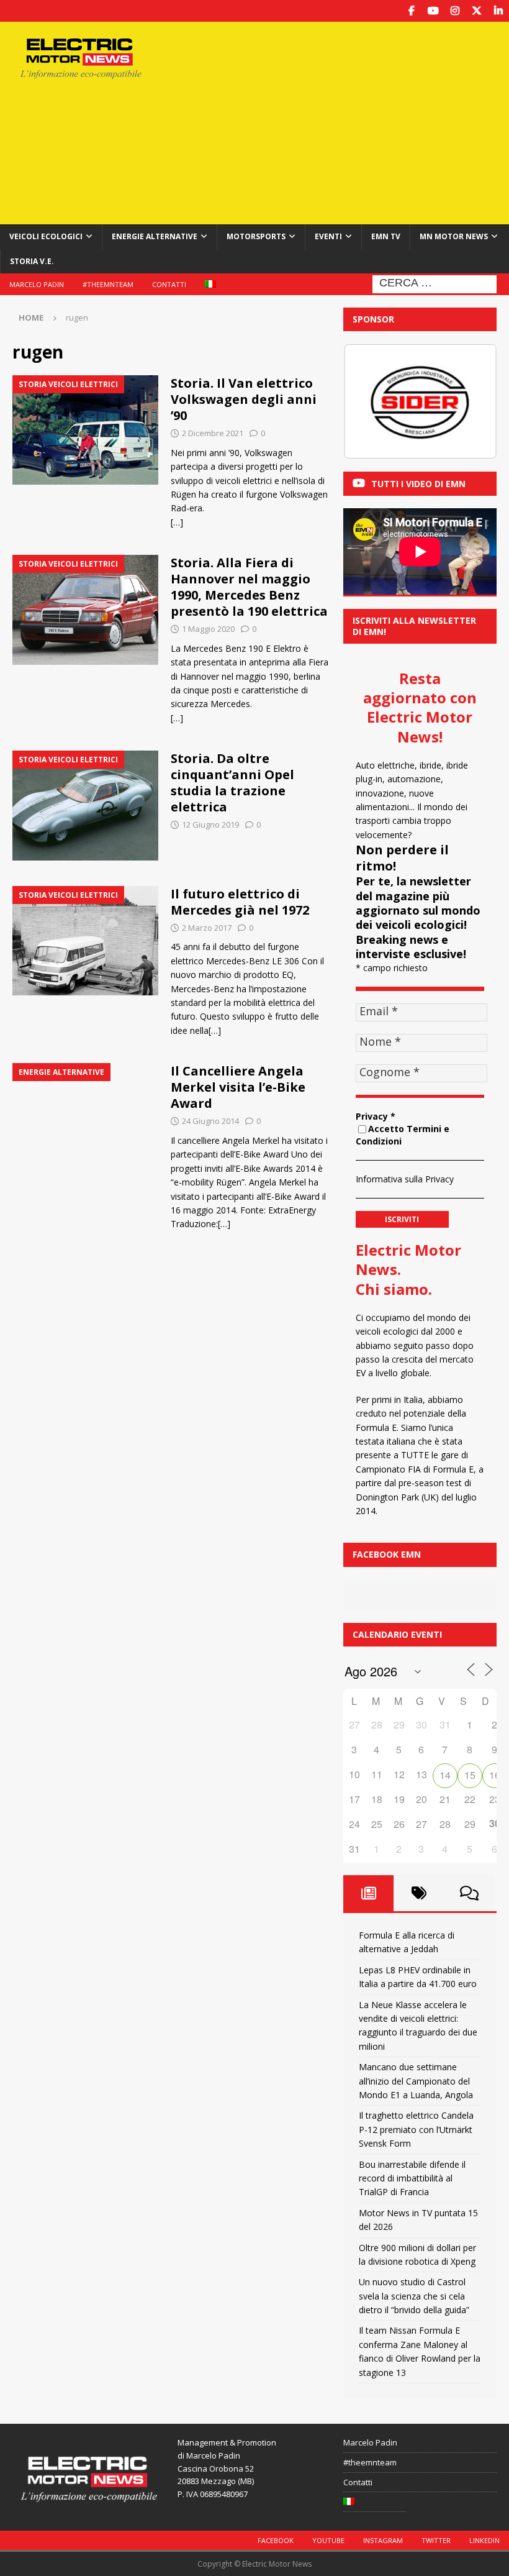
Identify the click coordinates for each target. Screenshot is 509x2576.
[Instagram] (455, 11)
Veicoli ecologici (46, 236)
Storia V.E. (32, 261)
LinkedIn (484, 2540)
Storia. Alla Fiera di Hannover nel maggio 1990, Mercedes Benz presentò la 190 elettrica (249, 587)
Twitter (436, 2540)
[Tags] (419, 1893)
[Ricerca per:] (435, 283)
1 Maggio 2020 (208, 629)
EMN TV (386, 236)
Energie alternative (155, 236)
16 (495, 1775)
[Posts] (368, 1893)
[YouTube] (433, 11)
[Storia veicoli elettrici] (85, 430)
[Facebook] (411, 11)
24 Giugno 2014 (210, 1121)
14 (445, 1775)
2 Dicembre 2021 (213, 433)
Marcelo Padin (37, 284)
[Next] (471, 401)
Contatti (169, 284)
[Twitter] (476, 11)
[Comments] (470, 1893)
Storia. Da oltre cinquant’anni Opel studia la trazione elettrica (232, 783)
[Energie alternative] (85, 1118)
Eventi (328, 236)
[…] (177, 522)
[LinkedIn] (498, 11)
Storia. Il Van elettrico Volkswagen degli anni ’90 (244, 399)
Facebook (276, 2540)
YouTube (328, 2540)
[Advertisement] (347, 121)
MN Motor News (454, 236)
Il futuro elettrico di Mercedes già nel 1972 (240, 902)
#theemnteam (108, 284)
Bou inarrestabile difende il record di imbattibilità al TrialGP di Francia (412, 2178)
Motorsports (256, 236)
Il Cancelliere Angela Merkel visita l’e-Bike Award (238, 1087)
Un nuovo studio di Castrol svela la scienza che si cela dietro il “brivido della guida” (414, 2296)
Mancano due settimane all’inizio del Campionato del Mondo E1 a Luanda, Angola (416, 2081)
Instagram (383, 2540)
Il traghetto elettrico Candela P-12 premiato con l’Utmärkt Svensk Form (416, 2129)
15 (470, 1775)
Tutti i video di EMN (418, 484)
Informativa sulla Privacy (405, 1179)
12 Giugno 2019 (210, 824)
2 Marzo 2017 (207, 928)
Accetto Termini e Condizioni (403, 1135)
